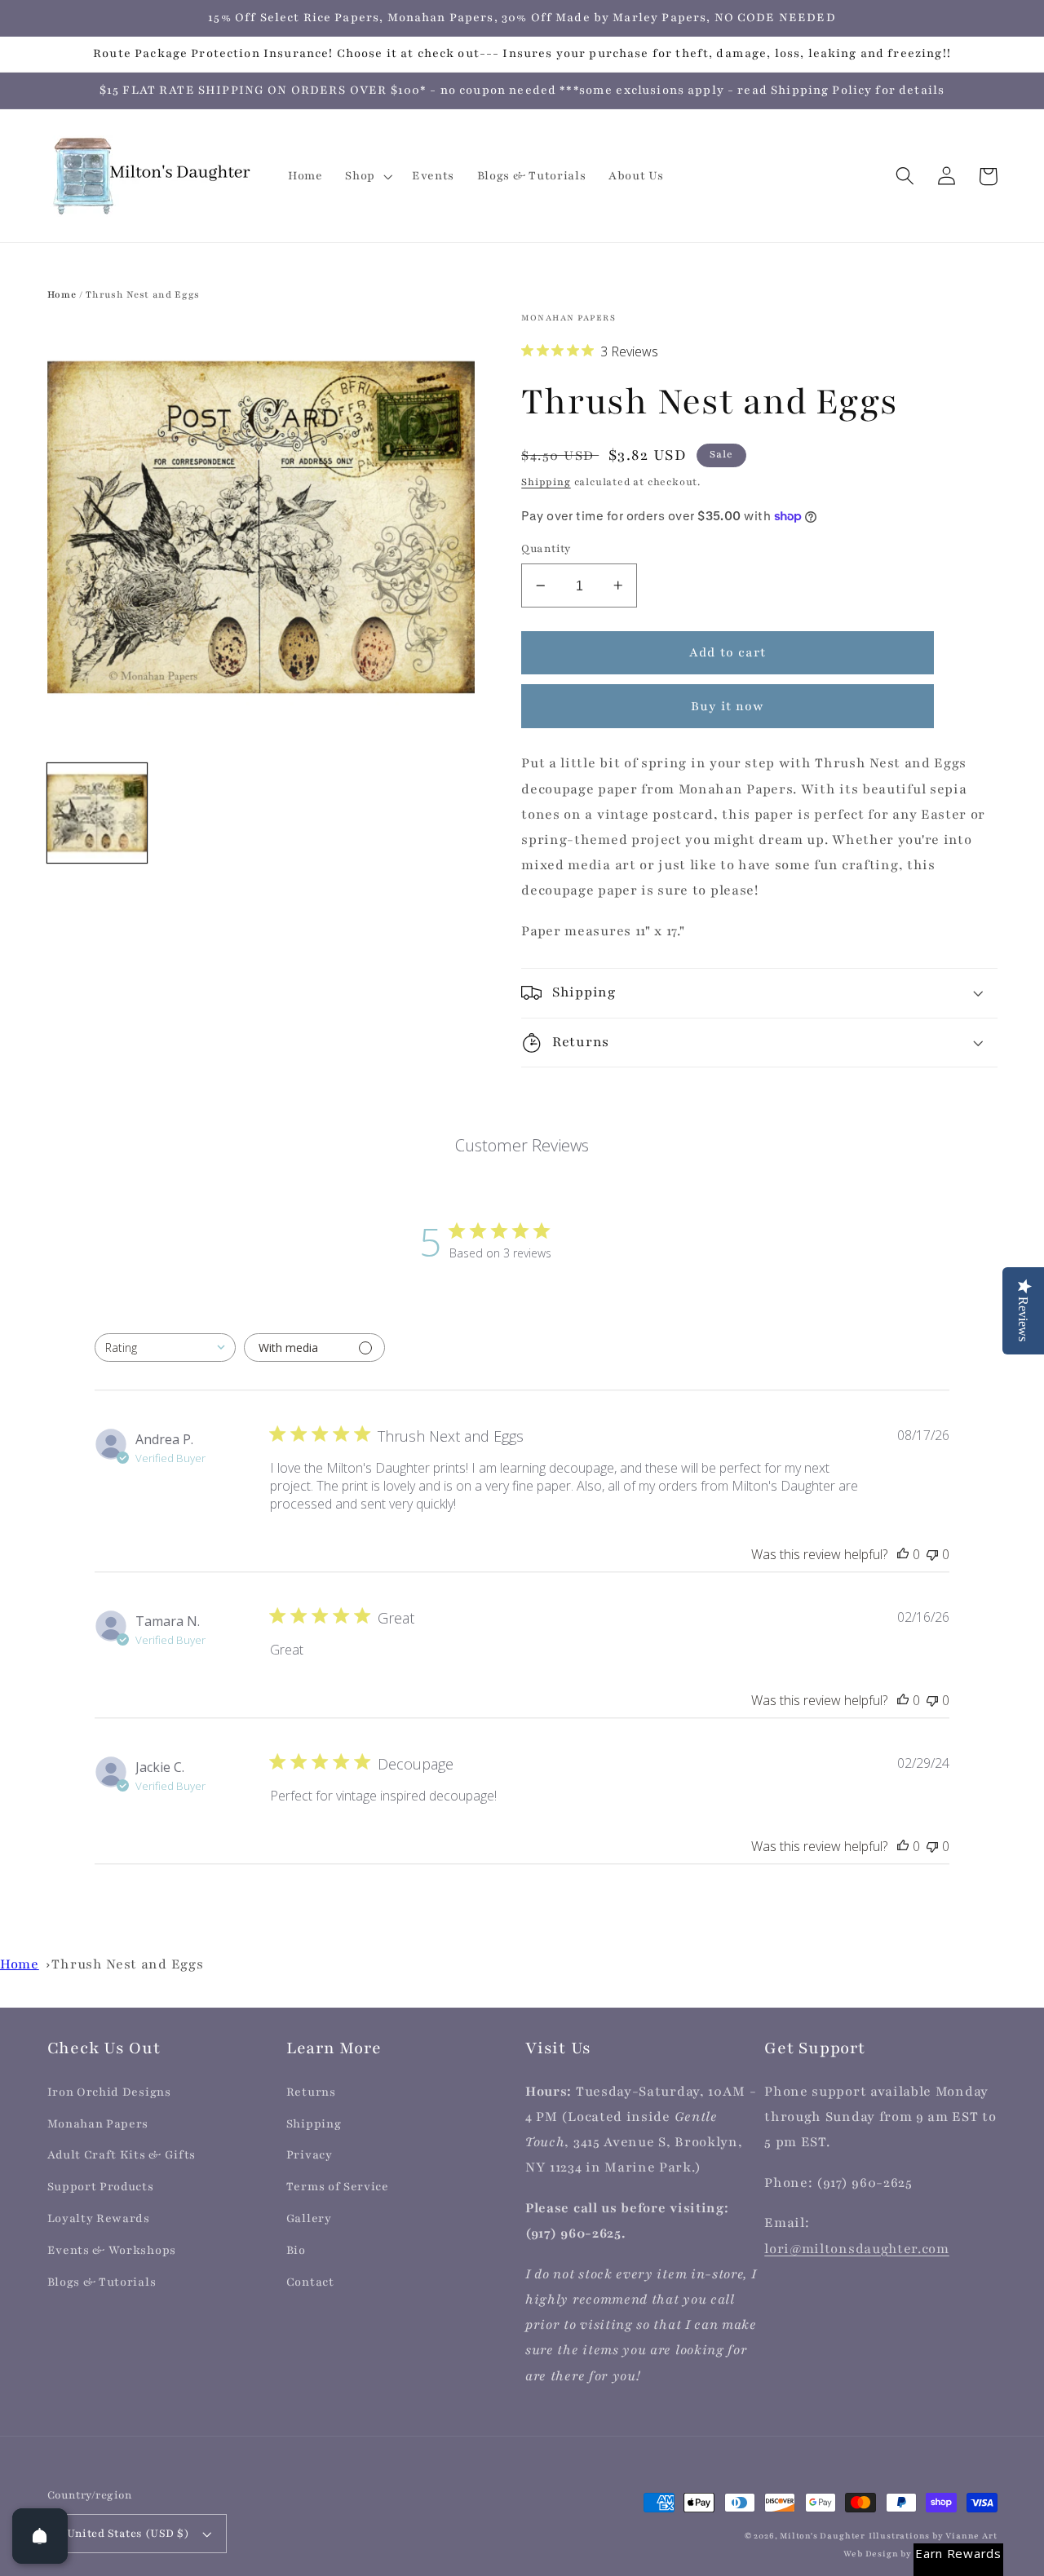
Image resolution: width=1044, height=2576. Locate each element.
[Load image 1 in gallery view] (97, 813)
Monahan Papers (98, 2124)
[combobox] (165, 1348)
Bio (296, 2250)
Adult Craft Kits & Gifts (122, 2155)
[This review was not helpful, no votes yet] (932, 1554)
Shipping (546, 482)
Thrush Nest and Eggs (127, 1964)
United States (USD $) (128, 2534)
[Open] (40, 2536)
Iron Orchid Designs (109, 2092)
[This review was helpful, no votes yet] (903, 1554)
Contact (310, 2282)
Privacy (310, 2155)
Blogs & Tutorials (102, 2282)
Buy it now (728, 706)
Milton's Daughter (823, 2536)
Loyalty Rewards (99, 2218)
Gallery (309, 2218)
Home (62, 294)
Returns (311, 2092)
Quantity (546, 549)
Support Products (101, 2187)
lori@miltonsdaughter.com (857, 2249)
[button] (367, 176)
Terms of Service (338, 2187)
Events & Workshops (112, 2250)
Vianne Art (971, 2536)
